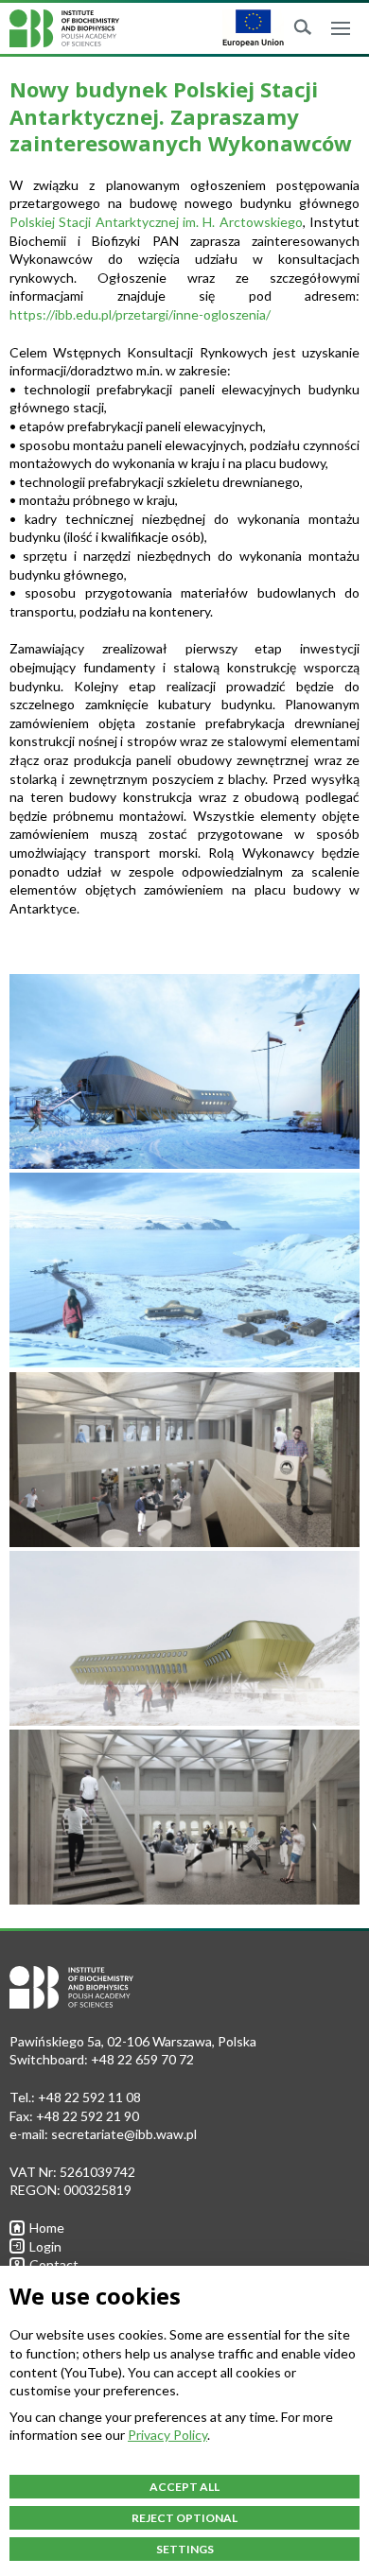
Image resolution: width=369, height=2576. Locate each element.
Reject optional (184, 2518)
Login (45, 2246)
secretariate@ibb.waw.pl (124, 2134)
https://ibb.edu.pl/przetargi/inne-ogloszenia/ (140, 314)
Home (47, 2228)
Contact (54, 2264)
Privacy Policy (167, 2435)
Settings (185, 2549)
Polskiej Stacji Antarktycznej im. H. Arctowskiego (156, 222)
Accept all (184, 2487)
